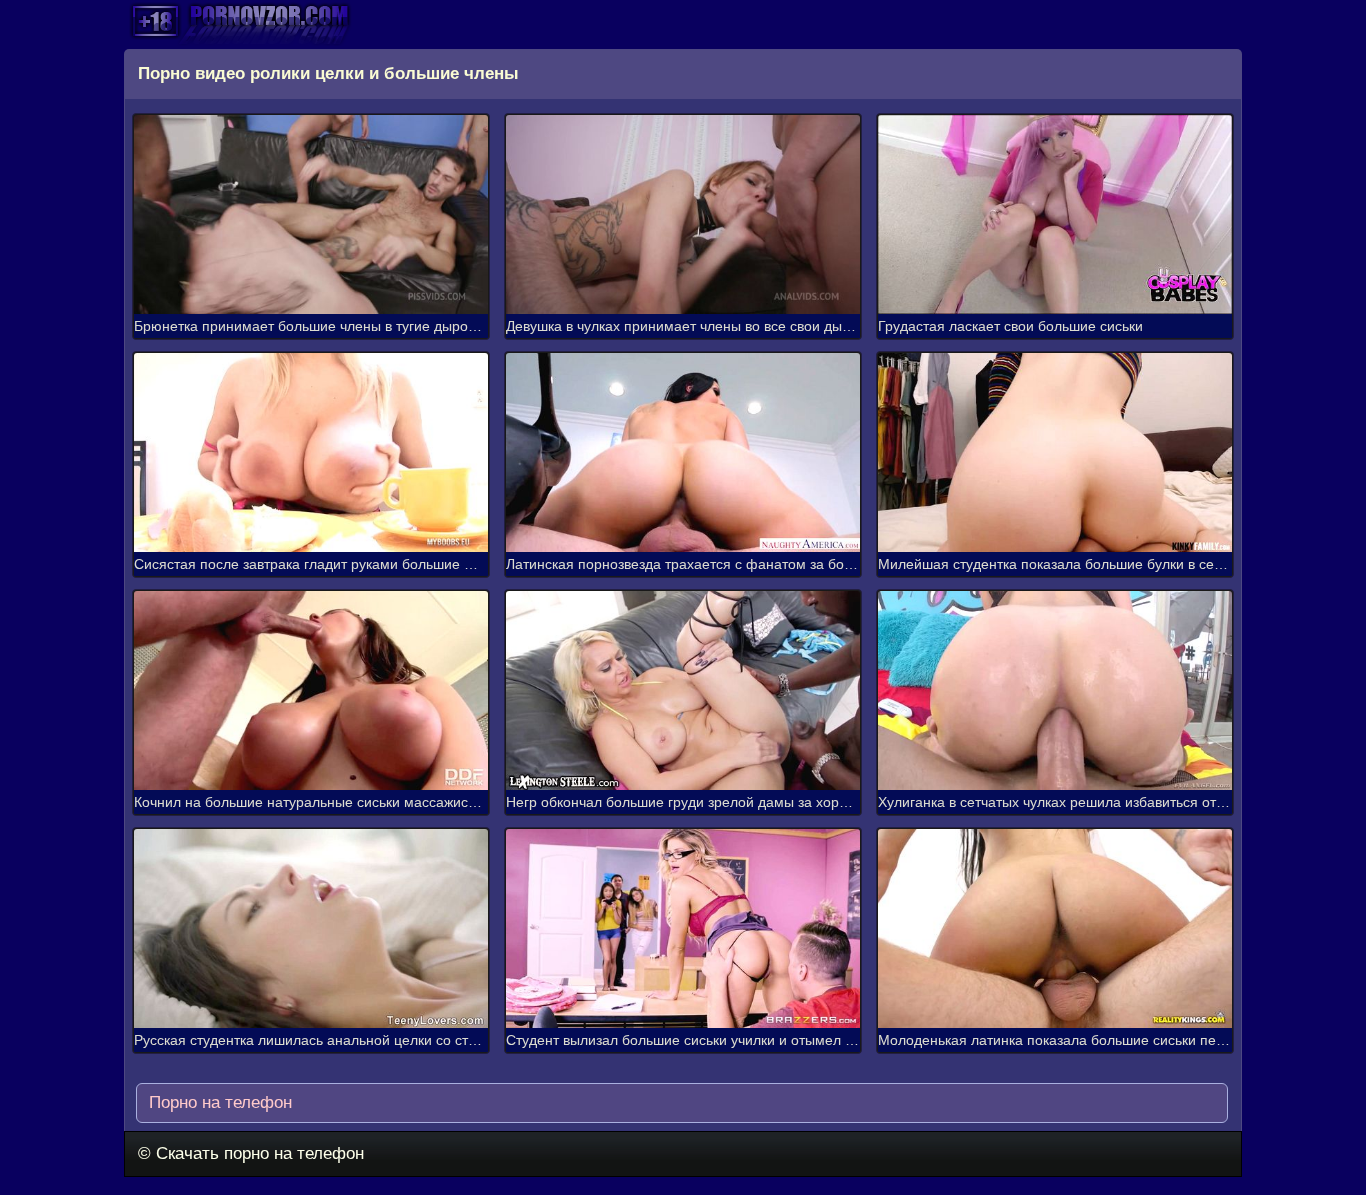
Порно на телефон (218, 1102)
